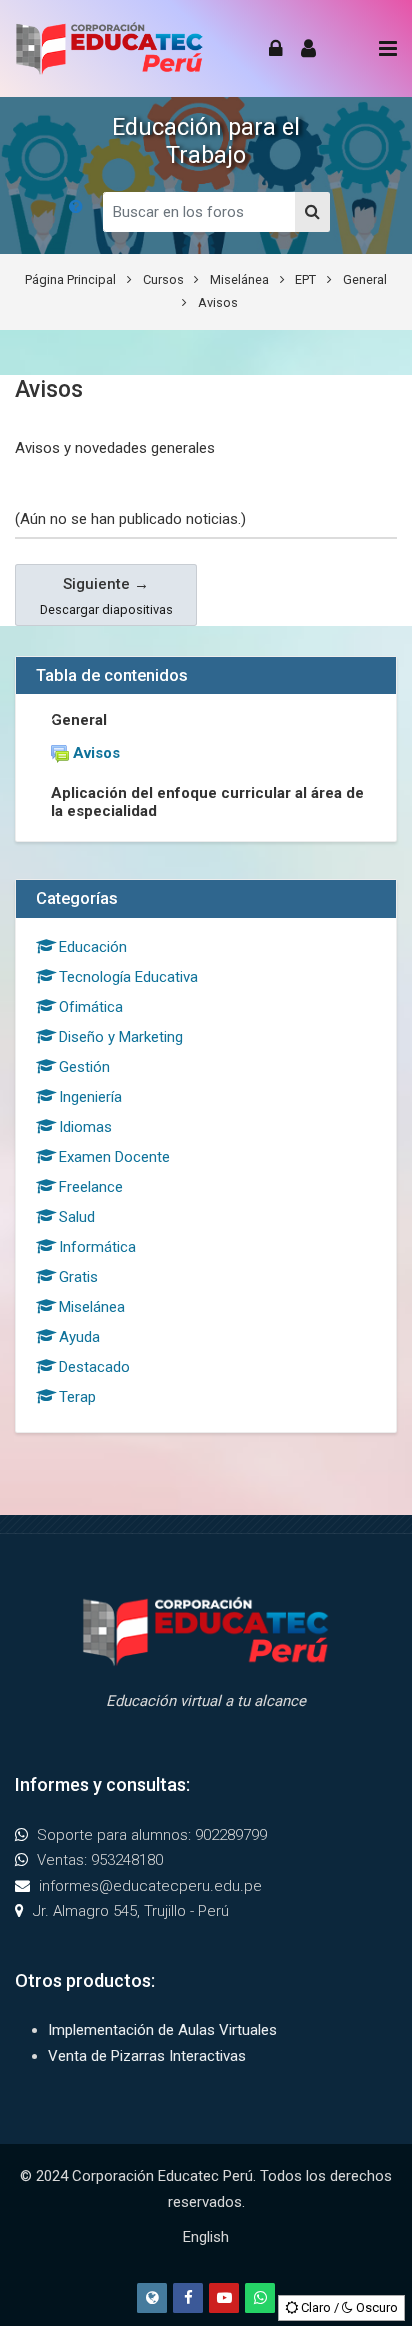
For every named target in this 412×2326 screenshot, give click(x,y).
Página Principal (70, 279)
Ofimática (91, 1007)
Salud (77, 1217)
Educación (93, 947)
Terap (77, 1397)
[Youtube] (224, 2298)
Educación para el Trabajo (206, 141)
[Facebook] (188, 2298)
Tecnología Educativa (128, 977)
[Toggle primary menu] (388, 49)
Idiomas (85, 1127)
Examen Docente (114, 1157)
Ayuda (79, 1337)
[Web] (152, 2298)
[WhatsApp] (260, 2298)
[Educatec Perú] (110, 48)
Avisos (218, 302)
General (365, 279)
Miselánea (239, 279)
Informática (97, 1247)
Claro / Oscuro (348, 2307)
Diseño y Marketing (121, 1037)
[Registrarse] (308, 49)
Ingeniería (90, 1097)
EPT (305, 279)
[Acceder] (276, 49)
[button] (76, 207)
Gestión (84, 1067)
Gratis (78, 1277)
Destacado (94, 1367)
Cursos (163, 279)
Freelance (91, 1187)
